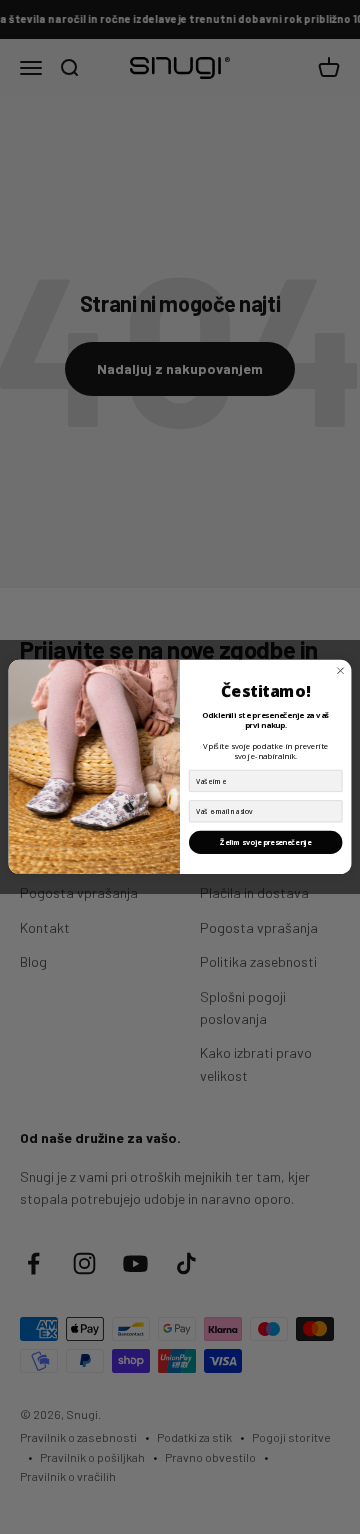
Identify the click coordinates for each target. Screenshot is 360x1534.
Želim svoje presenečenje (265, 843)
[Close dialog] (340, 670)
